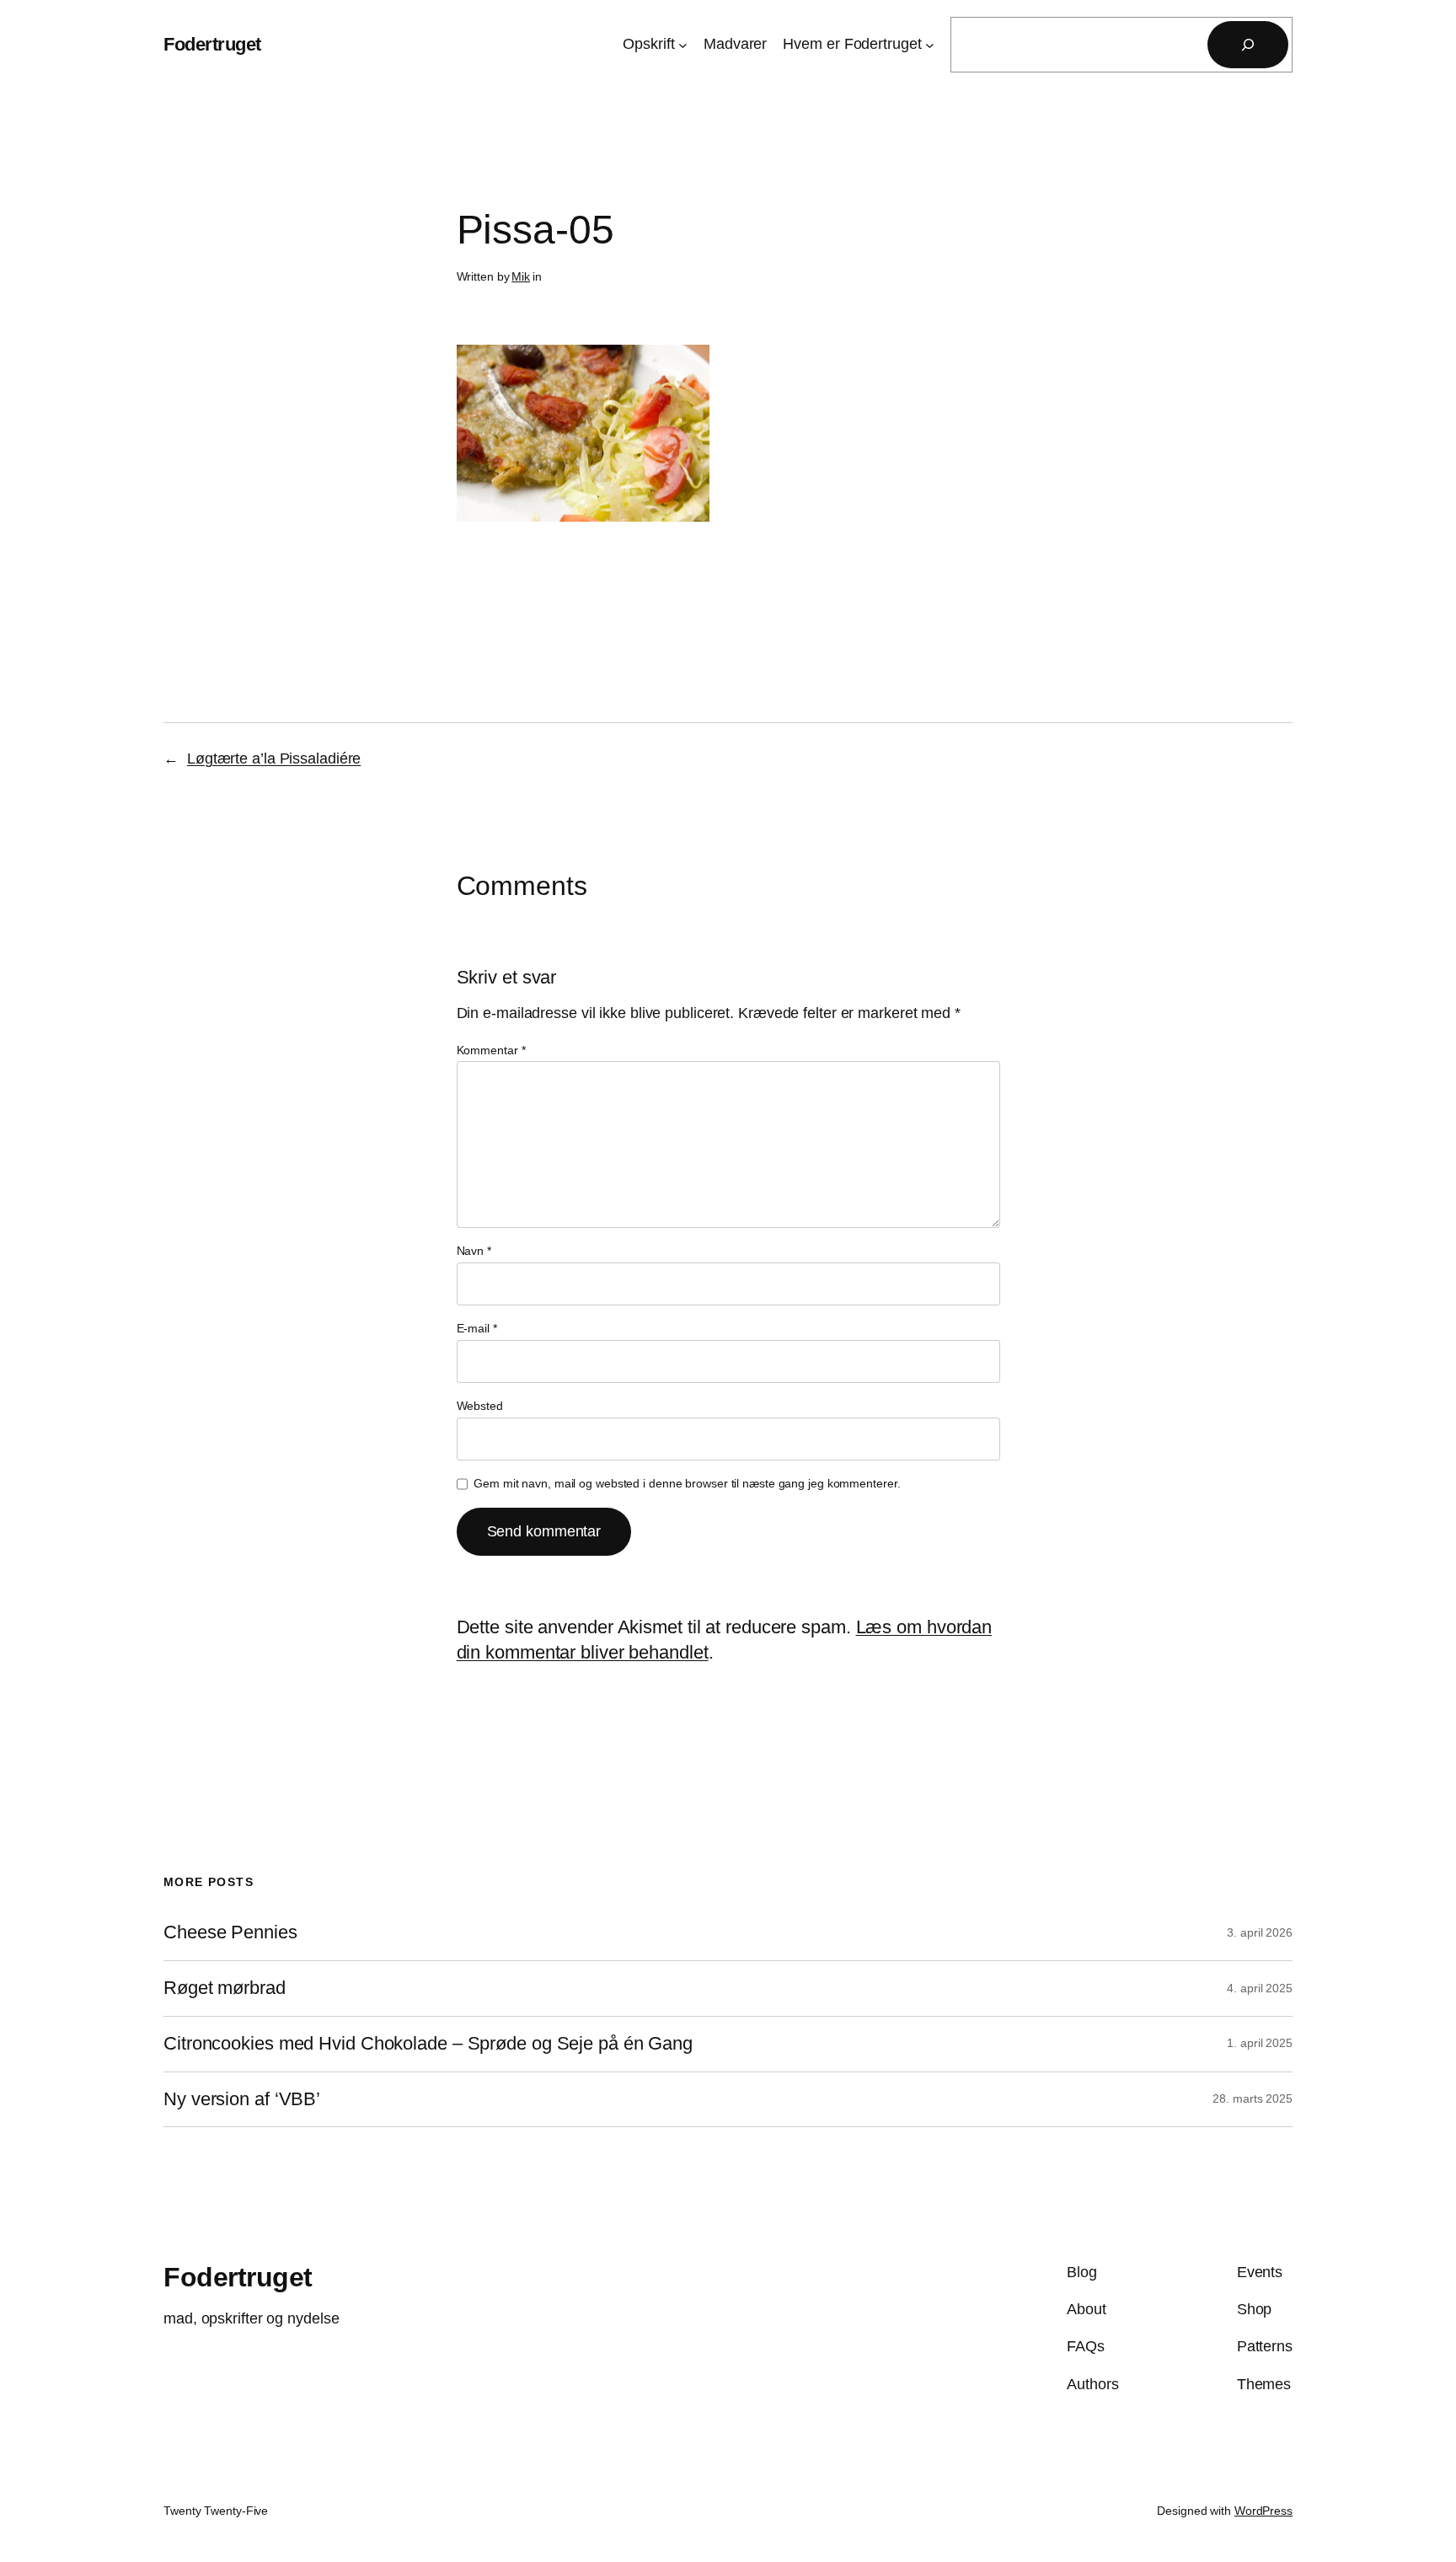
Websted (480, 1406)
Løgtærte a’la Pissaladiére (274, 758)
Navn (474, 1251)
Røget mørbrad (225, 1988)
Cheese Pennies (230, 1932)
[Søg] (1248, 45)
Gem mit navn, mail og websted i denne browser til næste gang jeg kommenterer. (687, 1483)
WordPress (1263, 2511)
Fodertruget (212, 44)
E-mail (477, 1328)
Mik (521, 276)
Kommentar (491, 1050)
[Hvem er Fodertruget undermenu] (930, 45)
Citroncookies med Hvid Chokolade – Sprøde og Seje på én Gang (428, 2044)
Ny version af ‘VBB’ (242, 2099)
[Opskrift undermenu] (683, 45)
